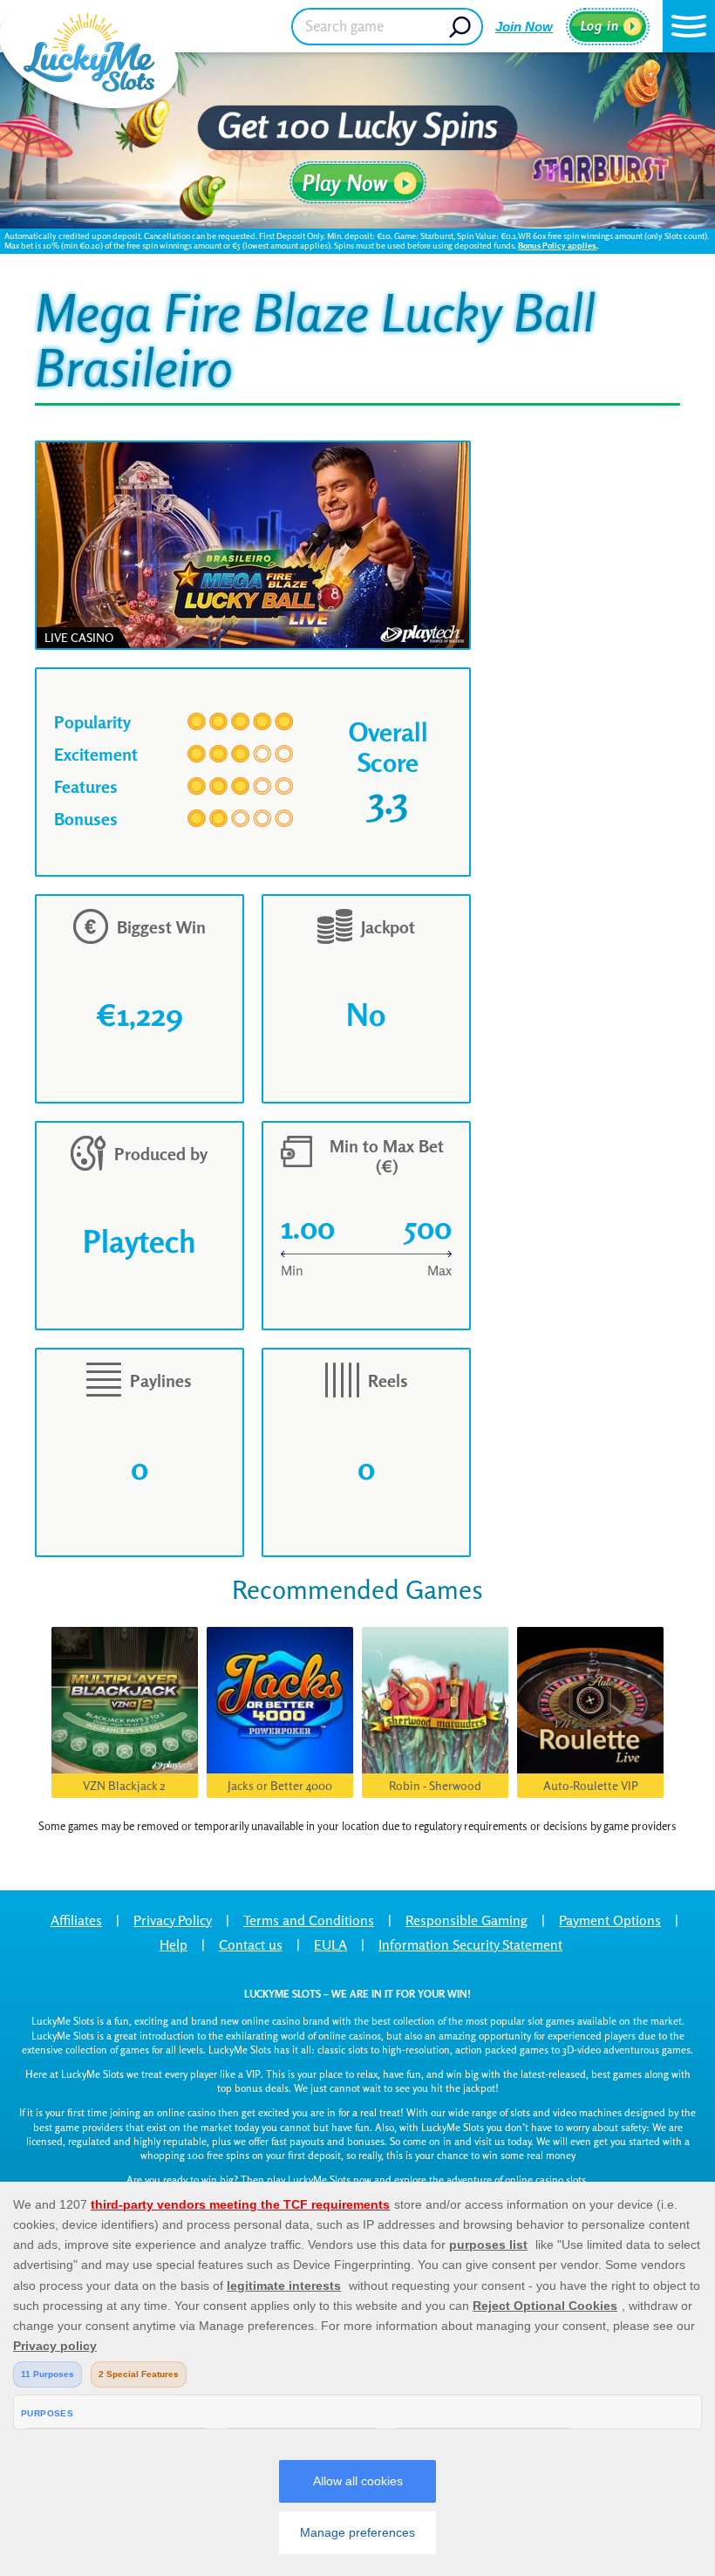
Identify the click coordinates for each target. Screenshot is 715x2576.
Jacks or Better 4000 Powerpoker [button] (280, 1788)
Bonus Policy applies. (558, 245)
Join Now (524, 27)
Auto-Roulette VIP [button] (591, 1785)
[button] (689, 26)
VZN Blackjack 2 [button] (124, 1785)
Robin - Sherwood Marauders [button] (435, 1788)
